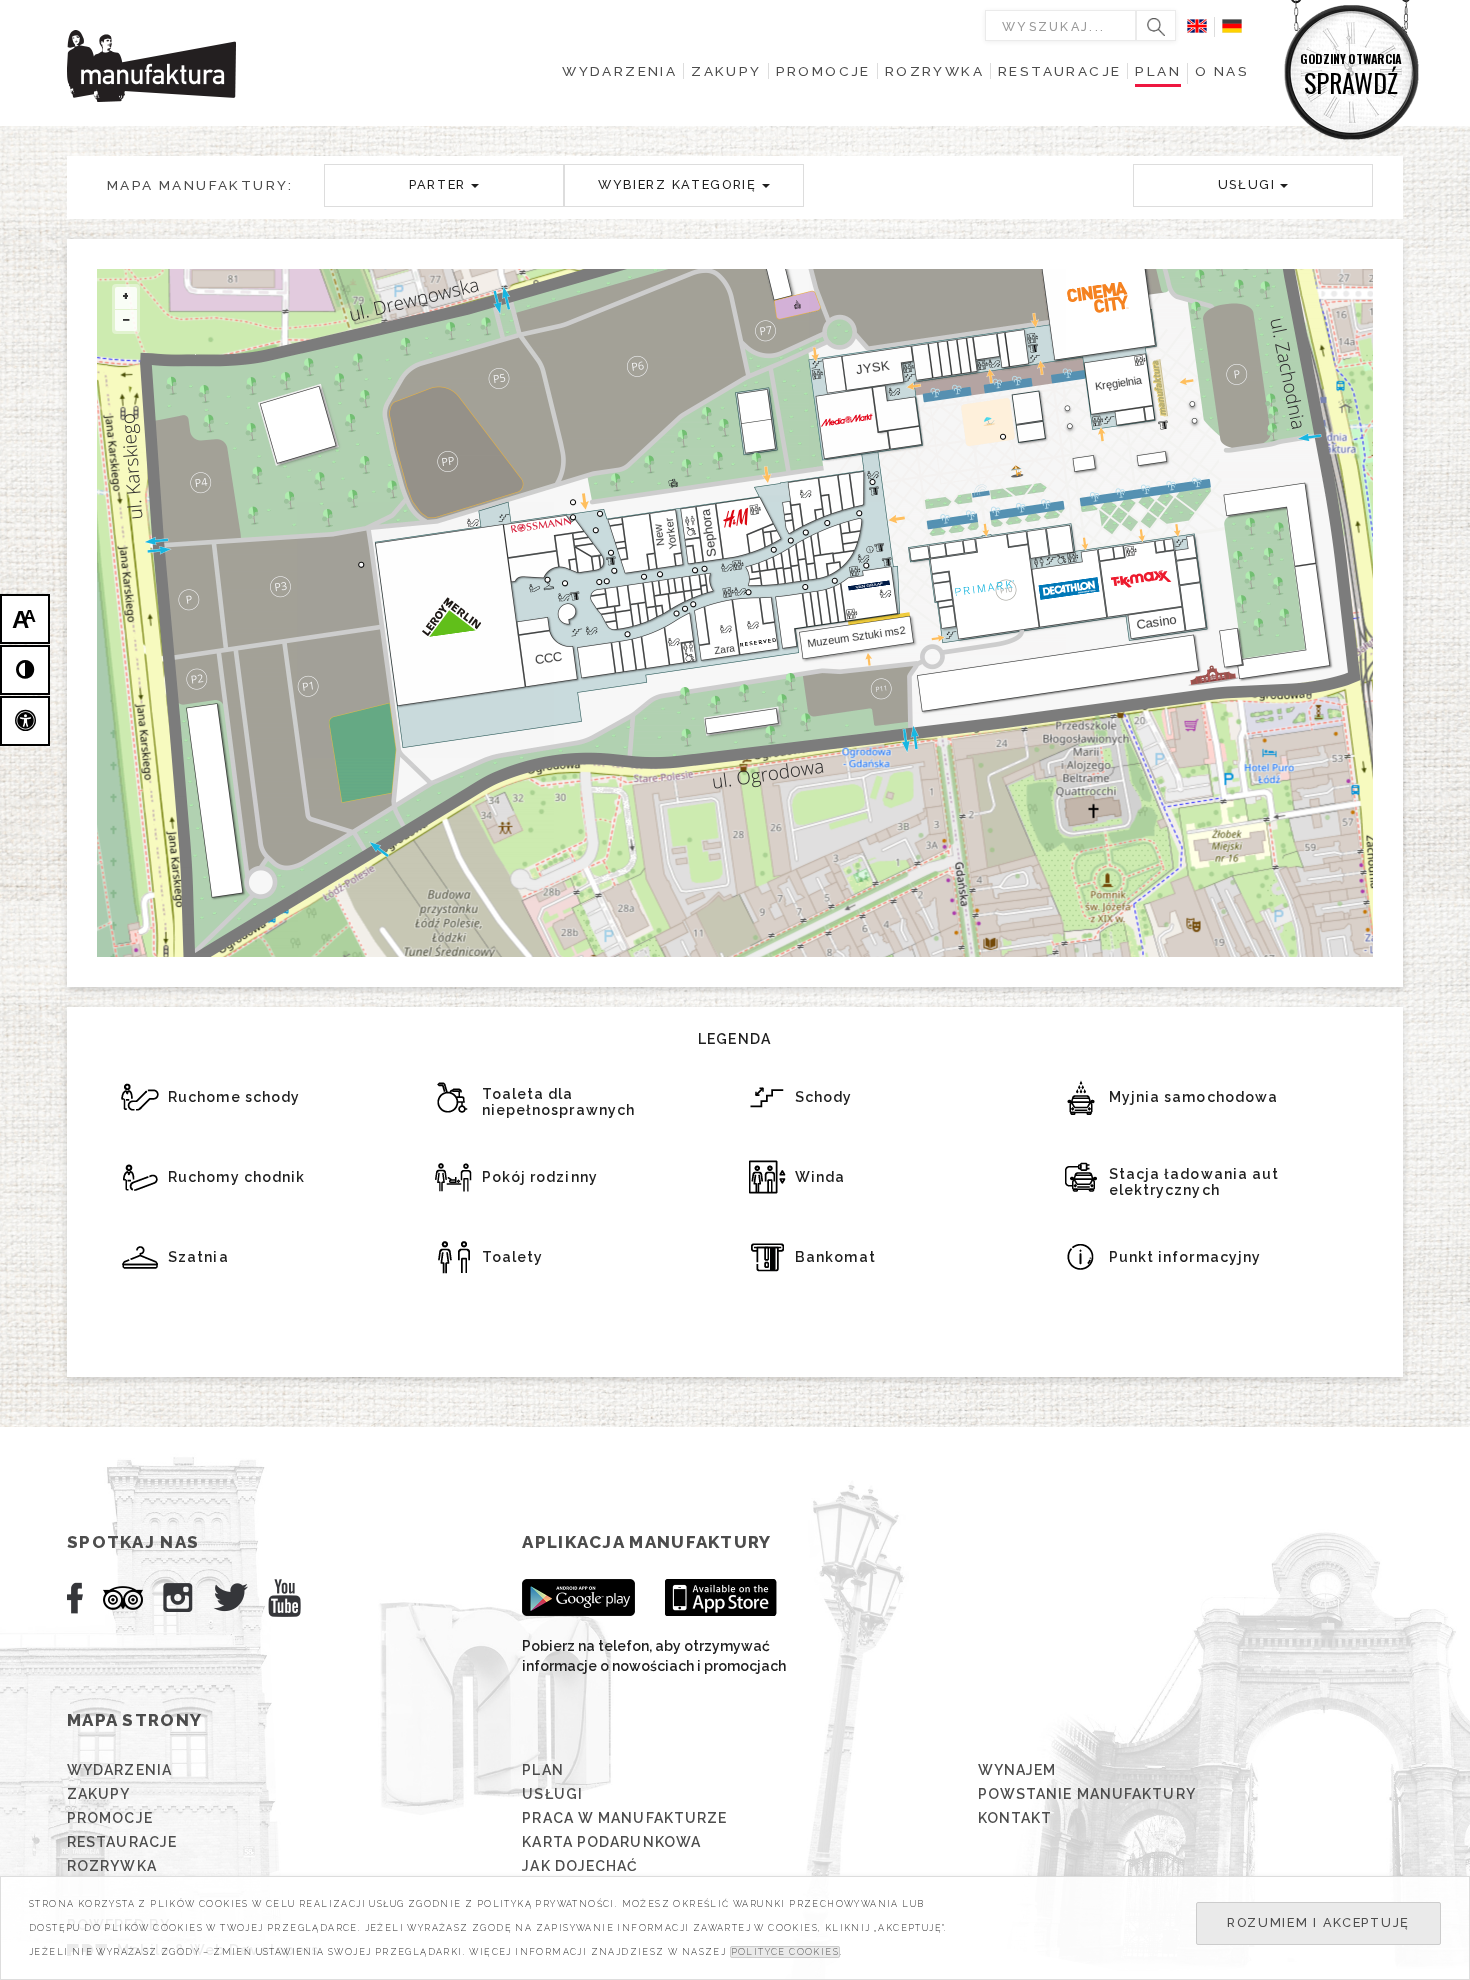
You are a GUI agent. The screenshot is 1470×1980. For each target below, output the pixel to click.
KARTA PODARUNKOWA (611, 1842)
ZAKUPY (99, 1794)
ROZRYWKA (112, 1866)
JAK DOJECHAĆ (580, 1866)
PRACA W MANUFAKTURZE (624, 1818)
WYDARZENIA (119, 1770)
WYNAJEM (1017, 1770)
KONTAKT (1015, 1818)
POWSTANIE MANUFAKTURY (1087, 1794)
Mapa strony (134, 1720)
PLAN (542, 1770)
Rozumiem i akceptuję (1318, 1922)
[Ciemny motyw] (25, 670)
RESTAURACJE (122, 1842)
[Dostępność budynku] (25, 721)
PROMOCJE (110, 1818)
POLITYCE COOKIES (785, 1952)
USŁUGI (552, 1794)
